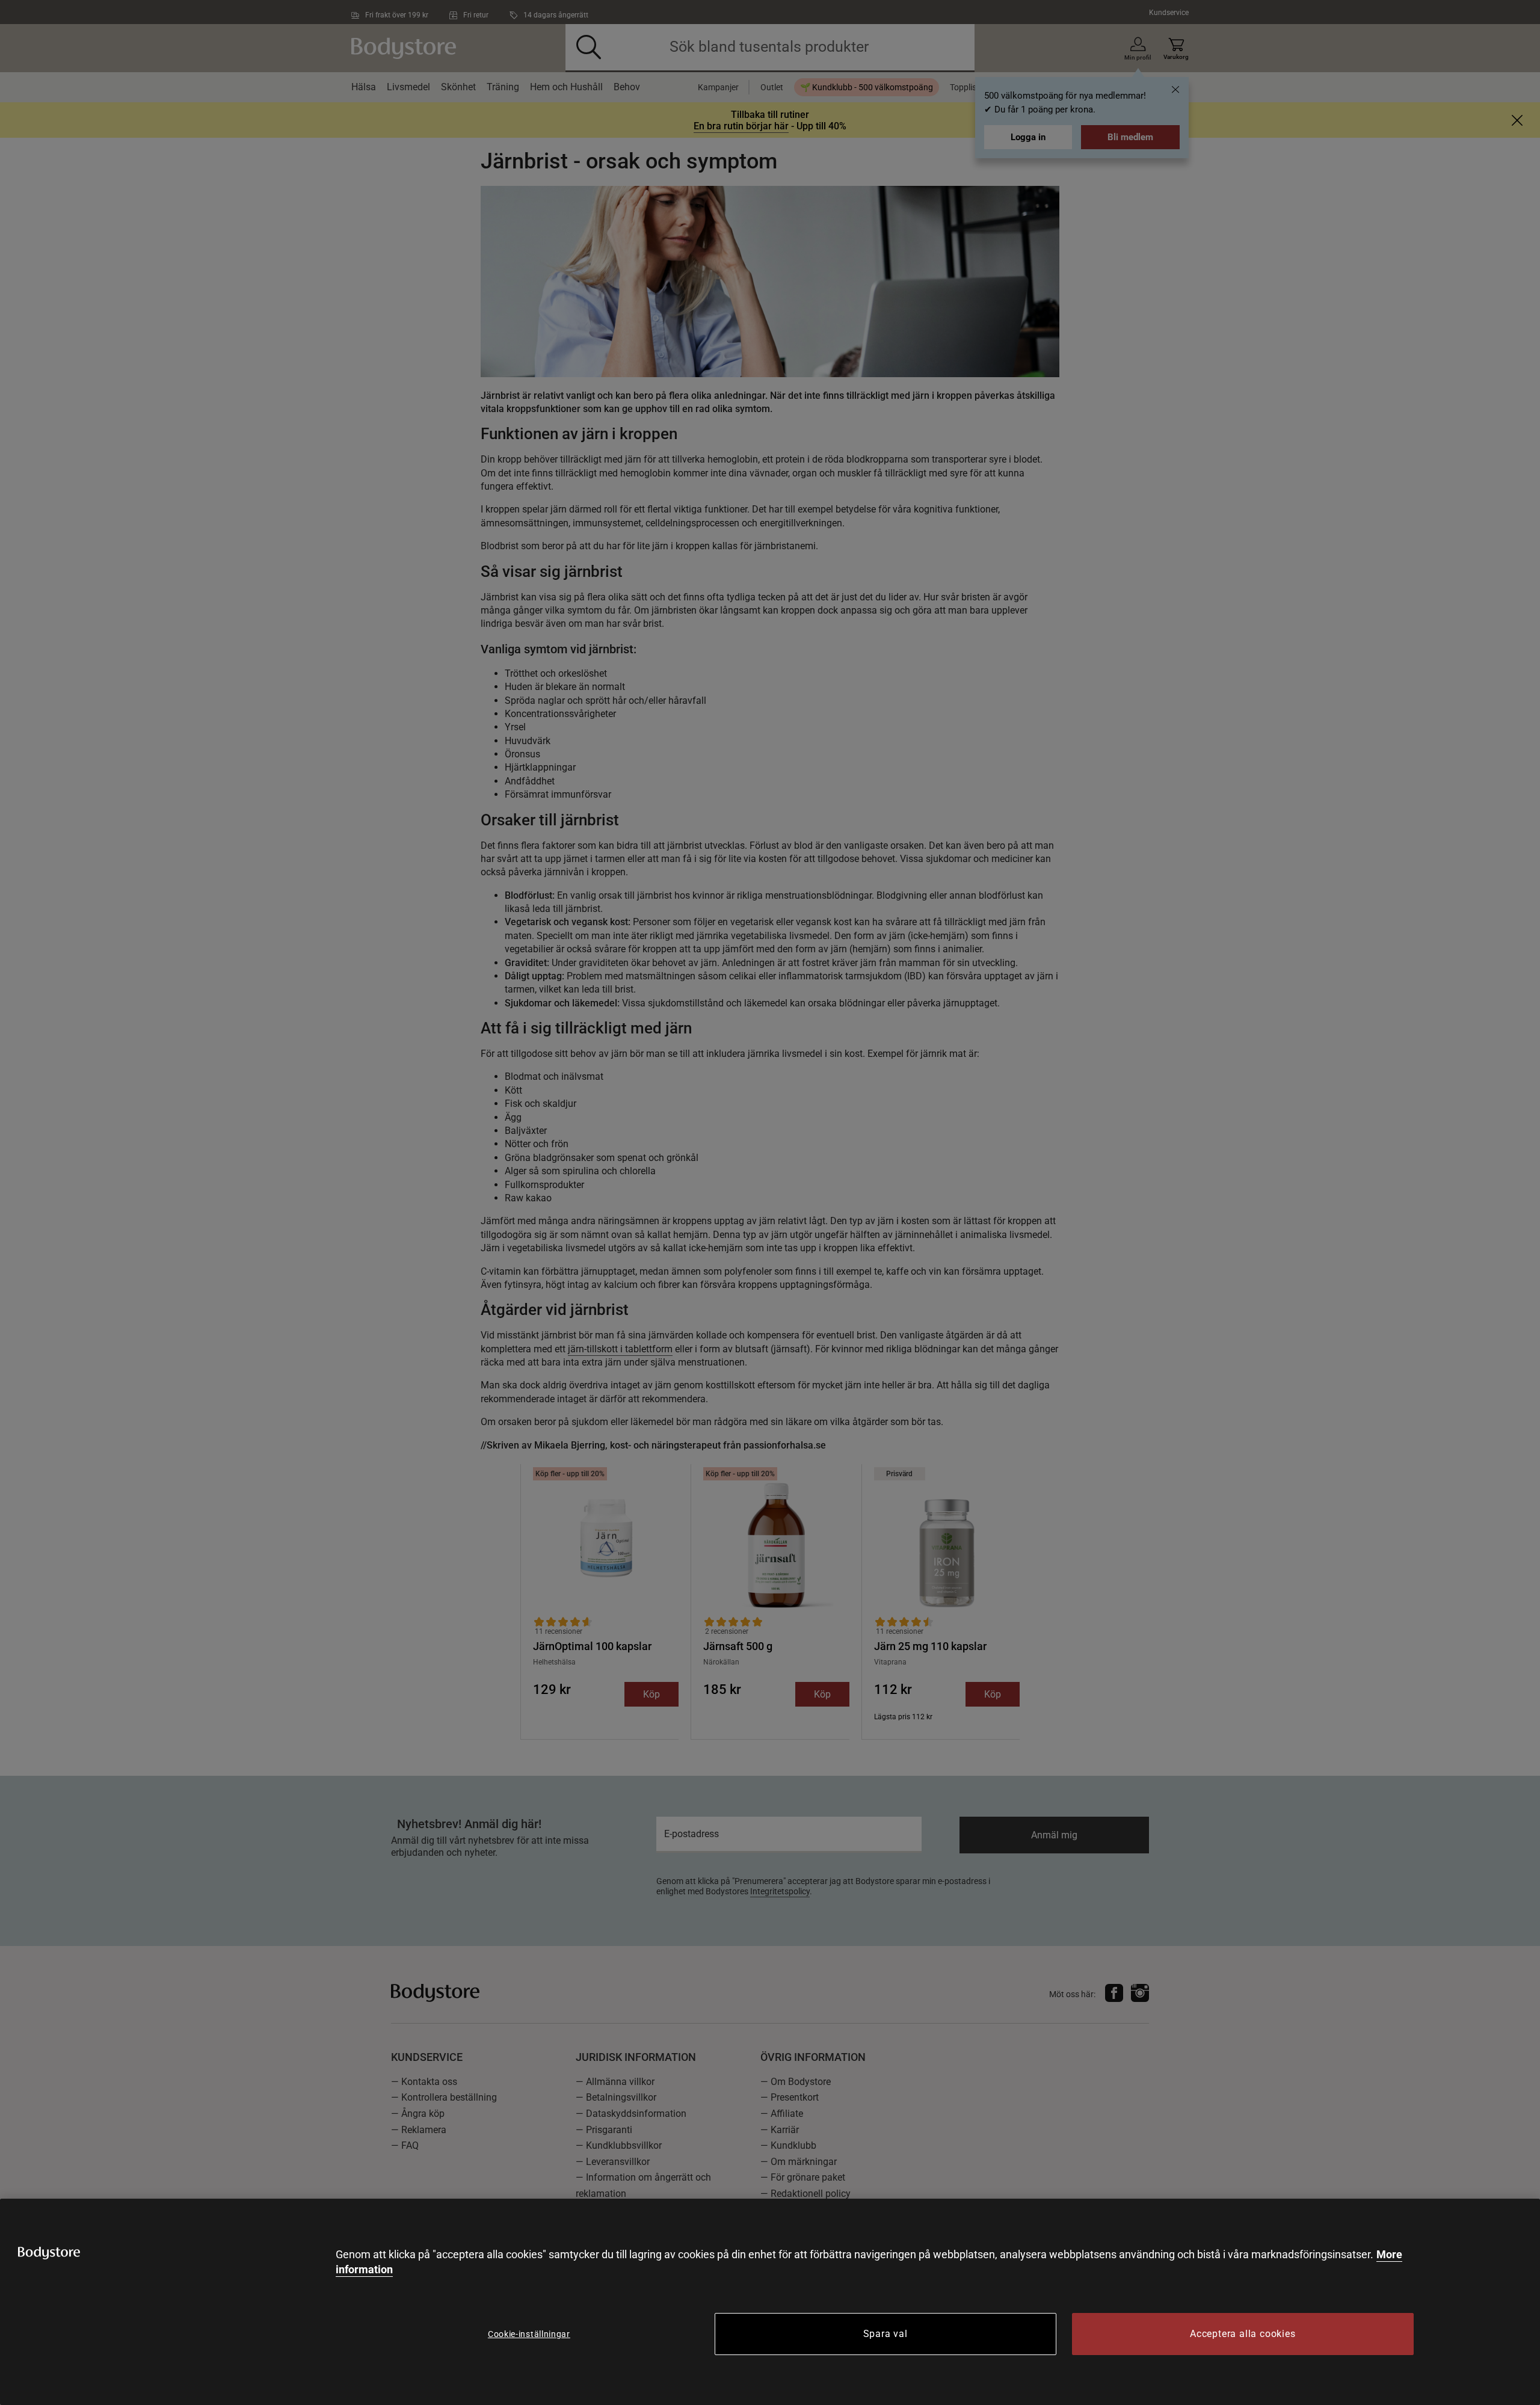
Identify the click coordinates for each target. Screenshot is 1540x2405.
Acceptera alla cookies (1243, 2334)
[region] (770, 2302)
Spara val (885, 2334)
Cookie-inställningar (529, 2334)
